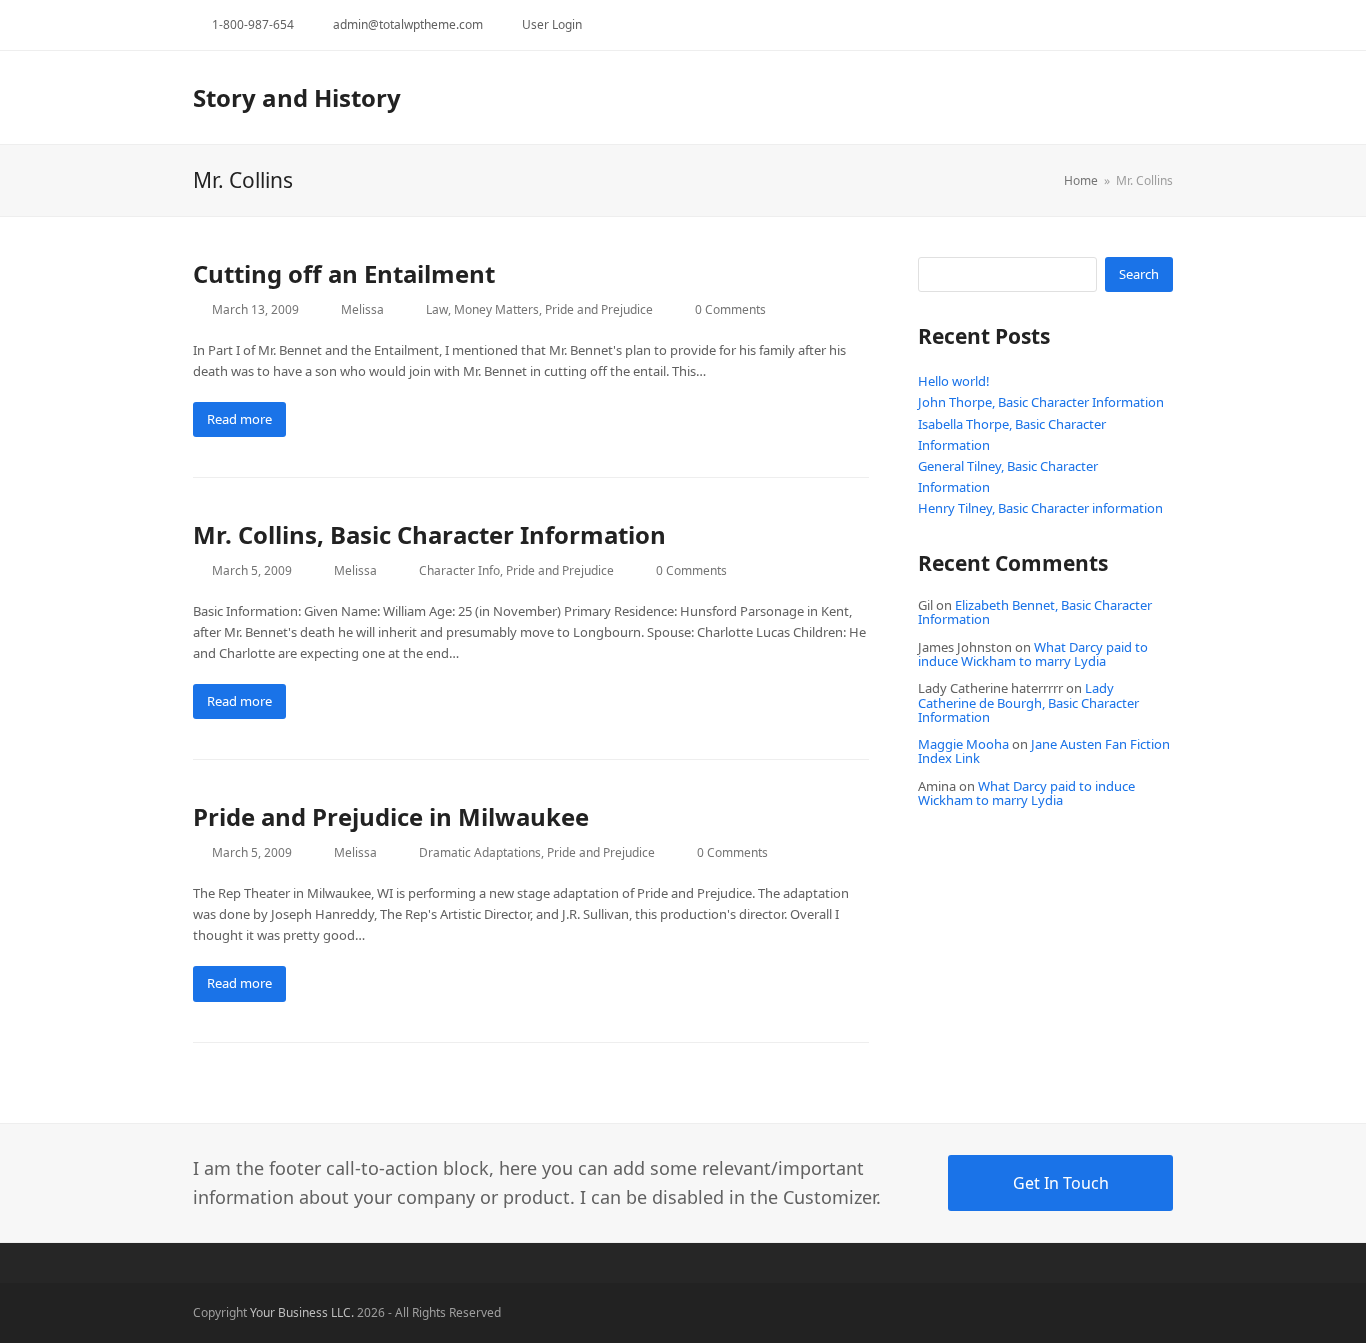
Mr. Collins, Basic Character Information (429, 534)
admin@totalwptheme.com (408, 24)
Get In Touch (1061, 1183)
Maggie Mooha (963, 744)
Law (437, 309)
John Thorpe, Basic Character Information (1041, 402)
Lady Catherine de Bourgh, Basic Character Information (1028, 702)
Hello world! (954, 381)
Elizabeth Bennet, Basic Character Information (1035, 612)
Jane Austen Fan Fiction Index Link (1044, 751)
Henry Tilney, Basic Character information (1040, 508)
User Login (552, 24)
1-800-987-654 (253, 24)
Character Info (459, 570)
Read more (239, 419)
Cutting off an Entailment (344, 273)
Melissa (362, 309)
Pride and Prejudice (599, 309)
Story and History (297, 97)
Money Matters (496, 309)
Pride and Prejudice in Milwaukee (391, 816)
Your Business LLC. (302, 1312)
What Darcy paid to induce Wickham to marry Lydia (1033, 654)
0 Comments (730, 309)
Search (1139, 274)
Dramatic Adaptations (480, 852)
